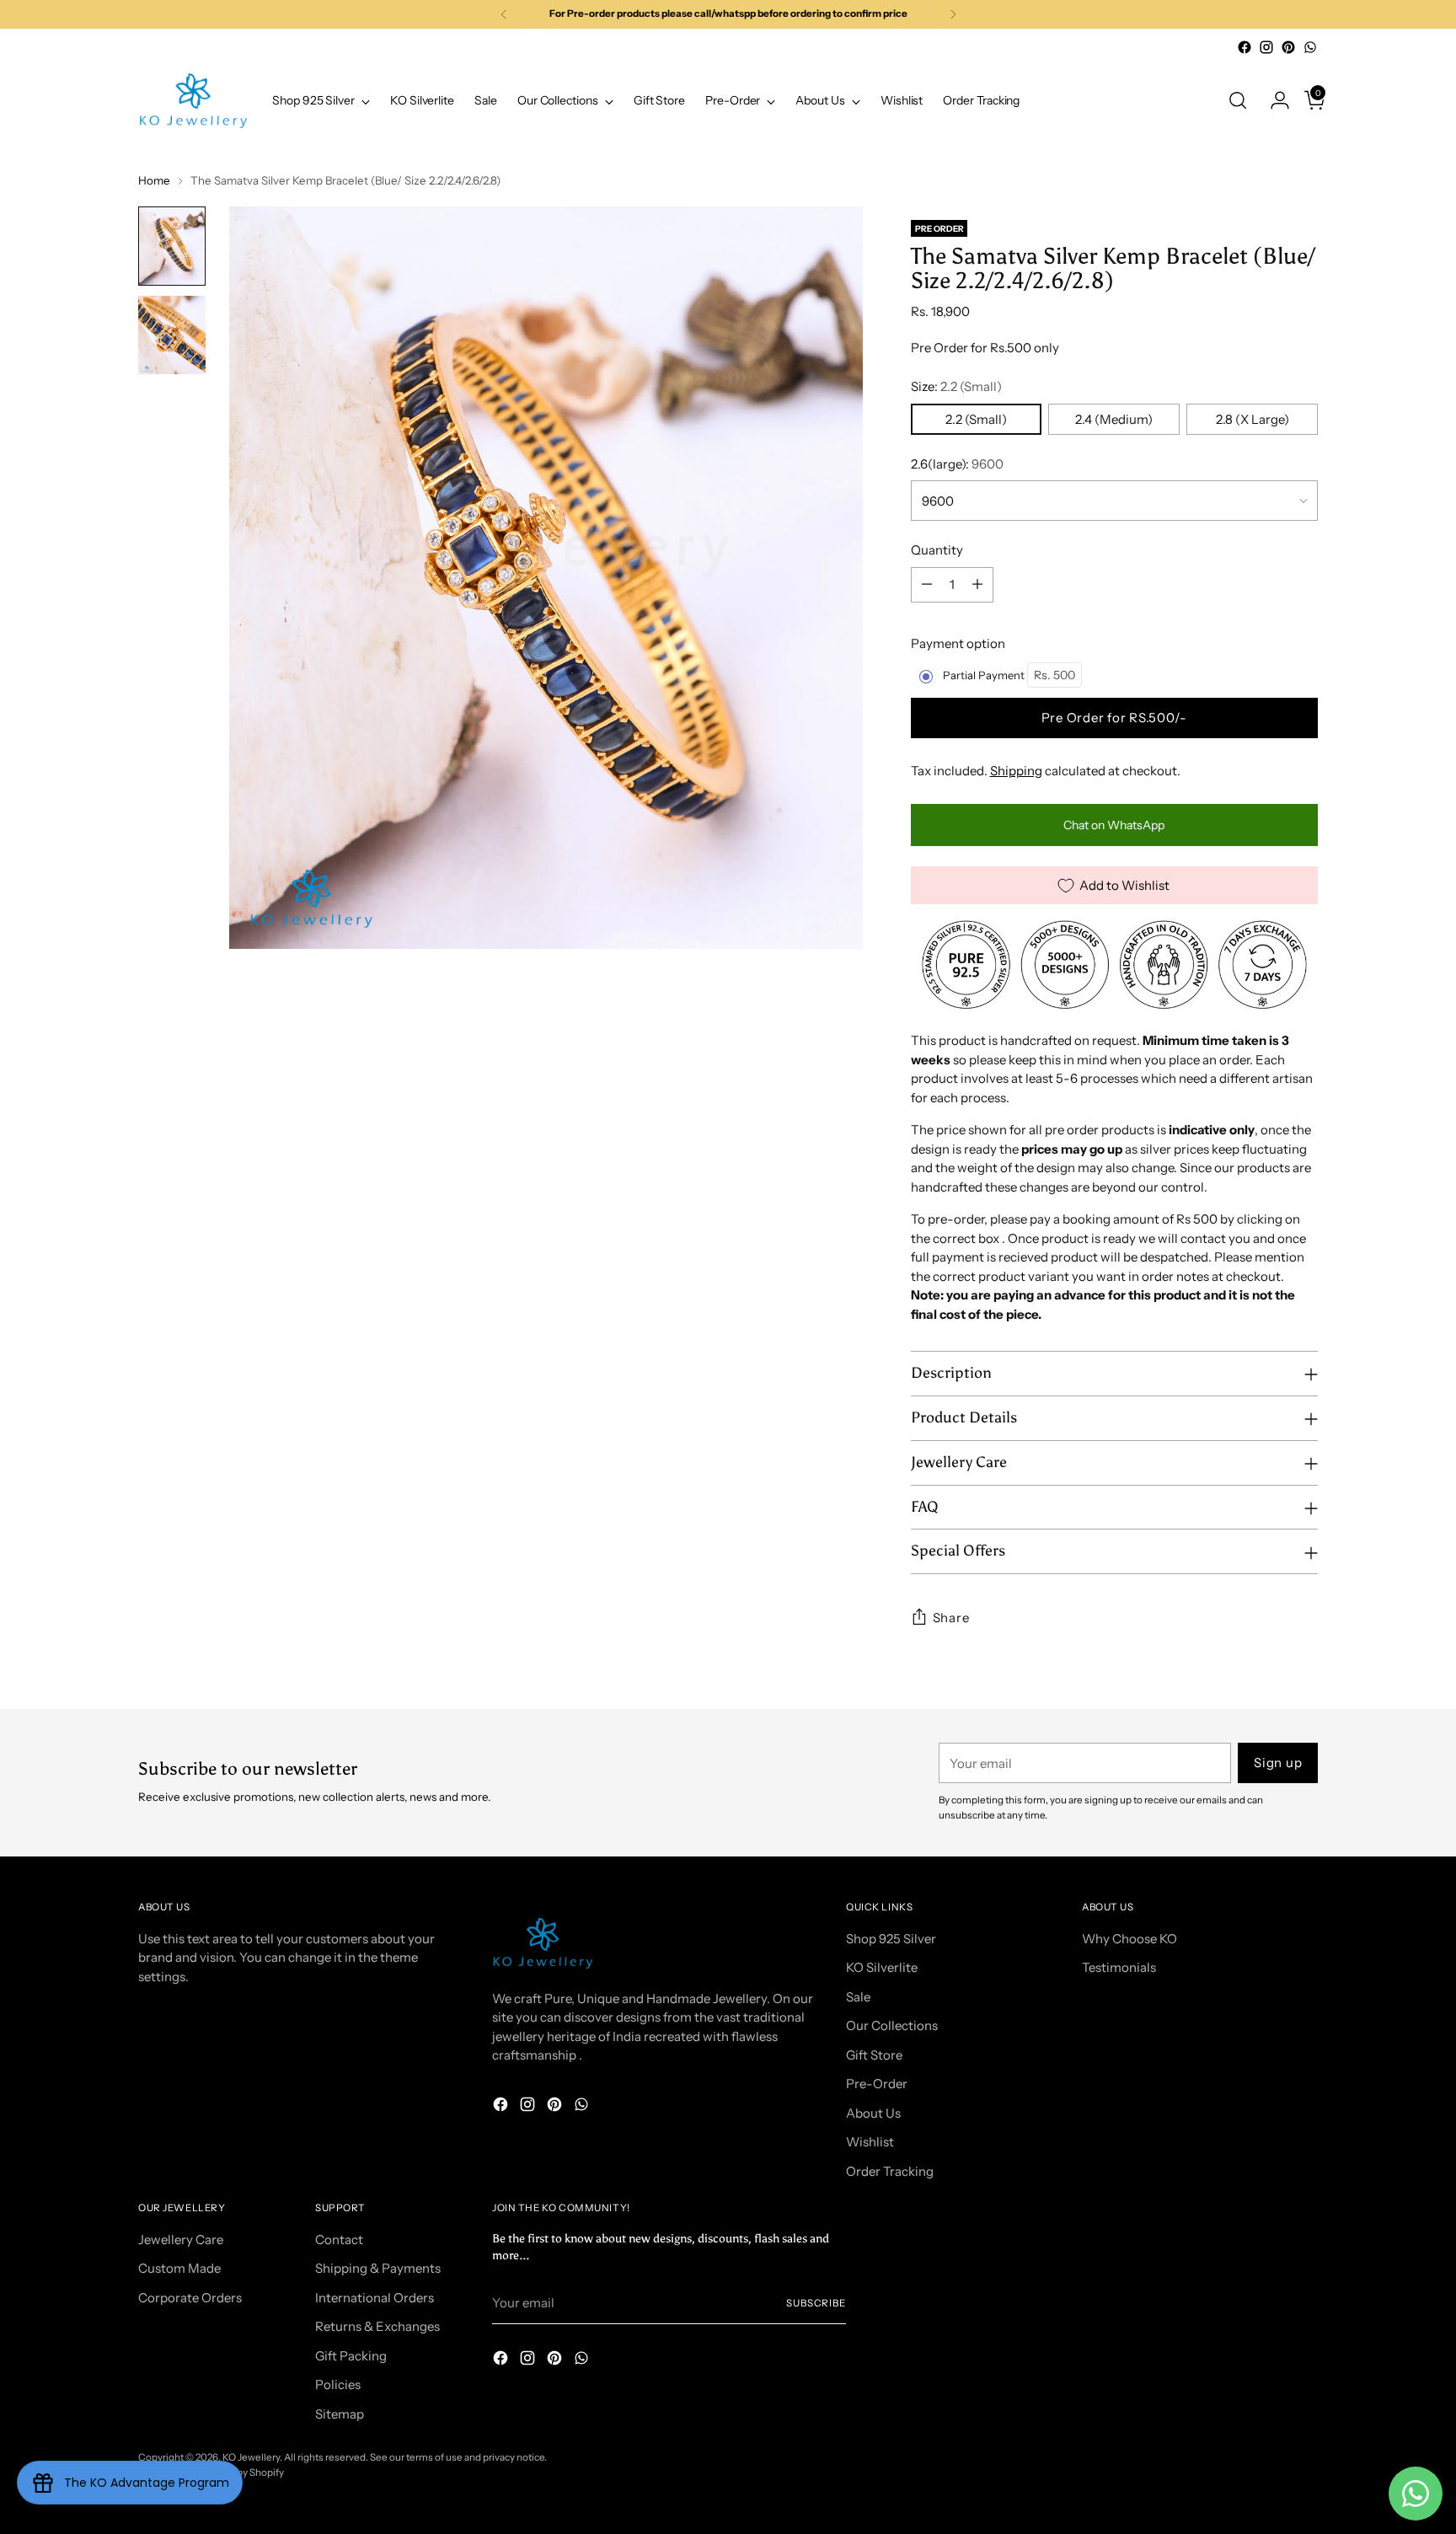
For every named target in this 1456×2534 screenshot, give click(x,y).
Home (154, 180)
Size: (956, 386)
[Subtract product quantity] (927, 585)
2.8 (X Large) (1253, 419)
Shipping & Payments (378, 2268)
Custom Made (179, 2268)
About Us (873, 2113)
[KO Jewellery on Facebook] (1245, 47)
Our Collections (892, 2025)
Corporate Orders (190, 2298)
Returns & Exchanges (377, 2326)
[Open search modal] (1238, 100)
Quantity (937, 550)
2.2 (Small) (976, 419)
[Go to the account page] (1273, 100)
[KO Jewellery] (193, 101)
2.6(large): (957, 464)
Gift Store (874, 2055)
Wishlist (870, 2142)
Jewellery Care (181, 2239)
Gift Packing (351, 2356)
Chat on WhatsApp (1114, 825)
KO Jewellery (251, 2457)
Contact (339, 2239)
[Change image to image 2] (172, 335)
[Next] (953, 14)
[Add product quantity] (977, 585)
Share (951, 1618)
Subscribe (816, 2303)
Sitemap (340, 2414)
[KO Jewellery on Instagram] (1266, 47)
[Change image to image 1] (172, 246)
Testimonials (1119, 1967)
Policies (338, 2384)
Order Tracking (890, 2171)
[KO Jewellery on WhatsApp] (1310, 47)
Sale (858, 1997)
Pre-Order (877, 2084)
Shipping (1016, 771)
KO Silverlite (882, 1967)
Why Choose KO (1129, 1939)
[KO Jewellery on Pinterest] (1288, 47)
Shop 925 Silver (891, 1939)
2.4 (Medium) (1114, 419)
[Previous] (504, 14)
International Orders (375, 2298)
